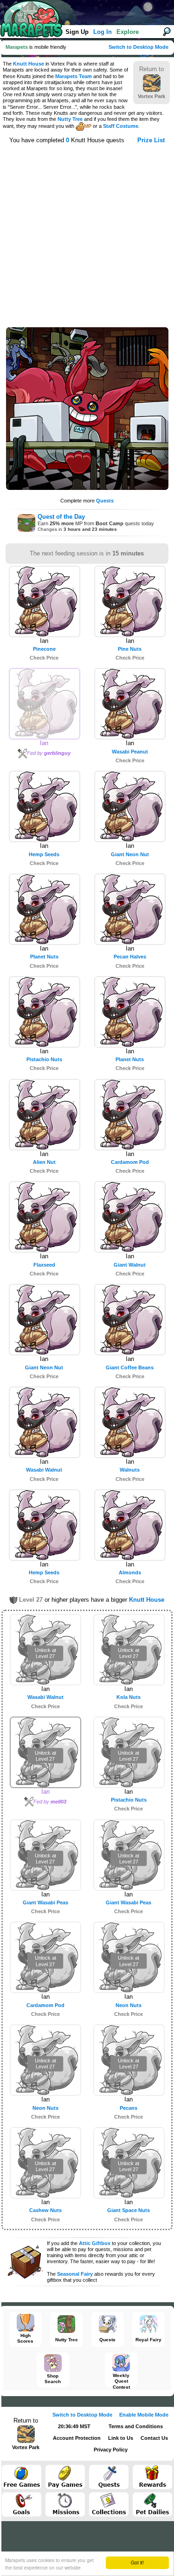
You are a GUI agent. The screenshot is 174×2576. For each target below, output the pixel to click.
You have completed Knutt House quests (67, 140)
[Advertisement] (87, 234)
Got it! (137, 2562)
